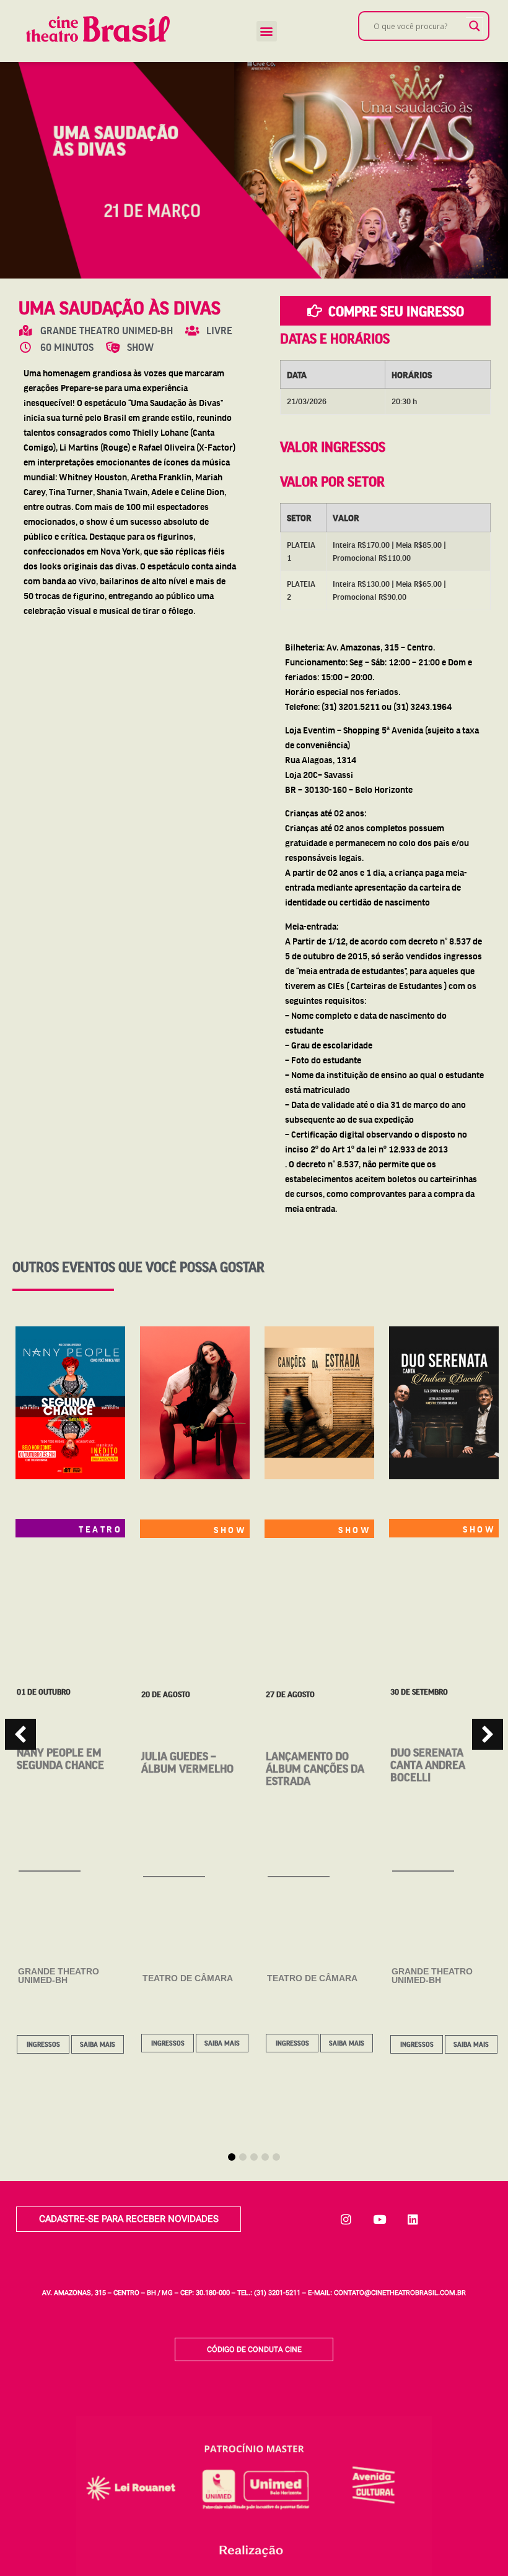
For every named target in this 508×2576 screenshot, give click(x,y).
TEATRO (100, 1529)
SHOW (230, 1529)
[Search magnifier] (475, 26)
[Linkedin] (413, 2219)
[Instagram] (346, 2219)
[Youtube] (380, 2219)
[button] (267, 31)
